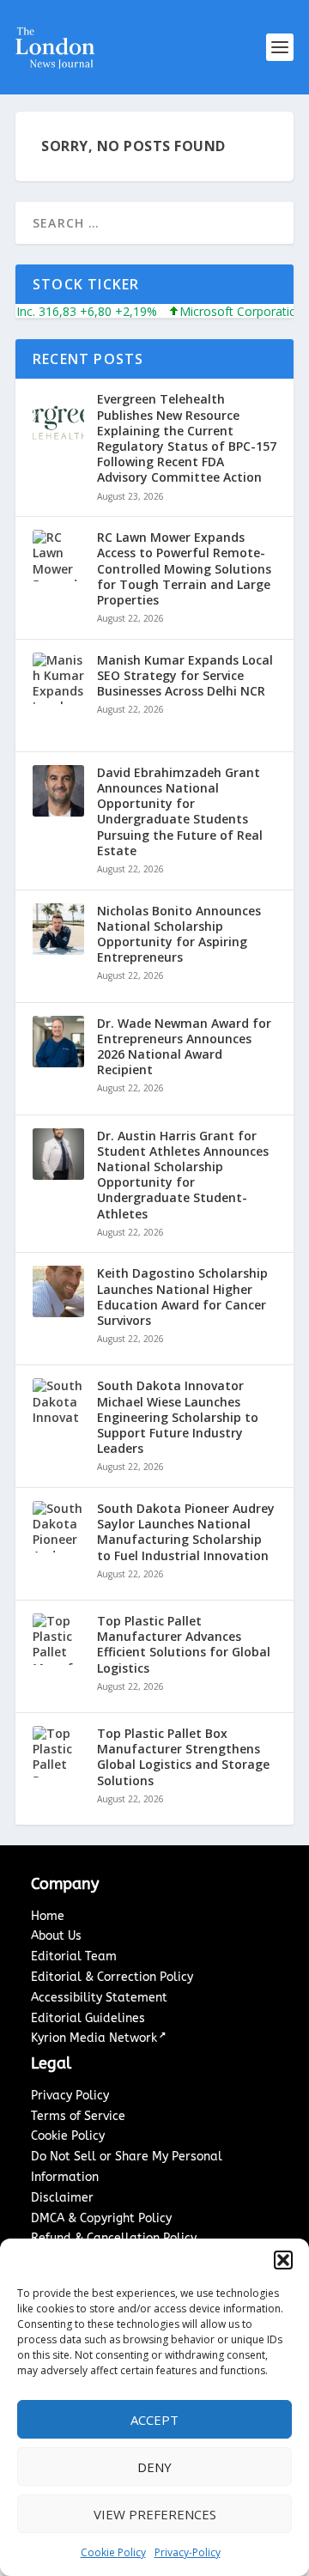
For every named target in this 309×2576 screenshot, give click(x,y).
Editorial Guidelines (88, 2018)
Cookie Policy (113, 2552)
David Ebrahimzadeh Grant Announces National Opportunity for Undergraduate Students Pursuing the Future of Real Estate (180, 812)
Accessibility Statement (99, 1998)
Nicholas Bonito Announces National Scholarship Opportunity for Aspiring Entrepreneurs (179, 935)
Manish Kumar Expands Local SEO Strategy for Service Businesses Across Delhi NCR (185, 676)
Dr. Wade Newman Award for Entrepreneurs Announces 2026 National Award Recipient (184, 1047)
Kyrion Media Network (94, 2038)
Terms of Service (78, 2116)
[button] (283, 2260)
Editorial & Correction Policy (112, 1977)
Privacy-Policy (188, 2552)
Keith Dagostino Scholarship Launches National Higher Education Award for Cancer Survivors (182, 1297)
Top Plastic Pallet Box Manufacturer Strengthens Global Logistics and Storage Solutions (183, 1757)
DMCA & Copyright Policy (101, 2218)
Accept (154, 2420)
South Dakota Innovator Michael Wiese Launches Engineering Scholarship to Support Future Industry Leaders (178, 1417)
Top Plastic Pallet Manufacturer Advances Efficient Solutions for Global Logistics (184, 1645)
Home (48, 1916)
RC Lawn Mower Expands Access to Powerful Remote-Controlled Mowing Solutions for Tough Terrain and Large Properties (184, 569)
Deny (154, 2467)
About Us (56, 1936)
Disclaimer (62, 2198)
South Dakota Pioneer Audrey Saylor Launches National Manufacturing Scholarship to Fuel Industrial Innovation (186, 1532)
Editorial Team (74, 1956)
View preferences (155, 2514)
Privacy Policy (70, 2096)
